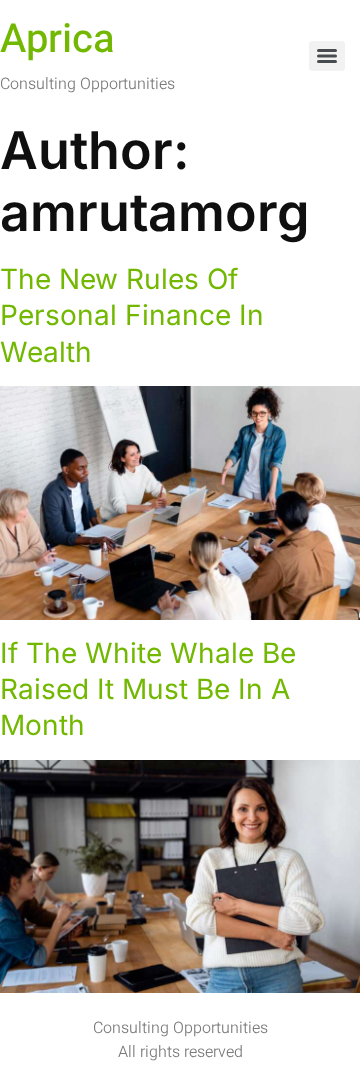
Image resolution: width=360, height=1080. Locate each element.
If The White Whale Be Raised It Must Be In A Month (148, 689)
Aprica (57, 39)
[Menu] (327, 56)
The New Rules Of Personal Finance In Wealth (132, 315)
